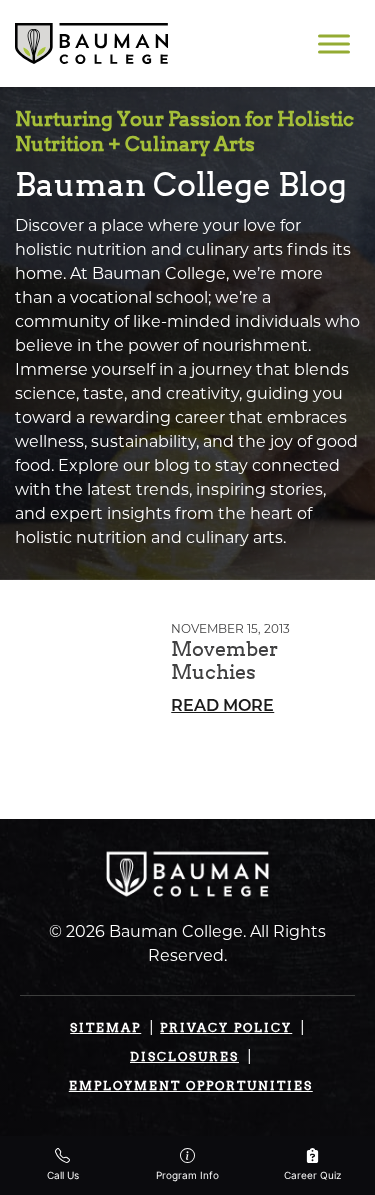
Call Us (63, 1175)
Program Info (187, 1175)
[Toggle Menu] (334, 43)
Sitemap (105, 1027)
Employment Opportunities (191, 1085)
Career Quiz (312, 1175)
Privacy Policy (226, 1027)
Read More (222, 707)
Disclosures (184, 1056)
